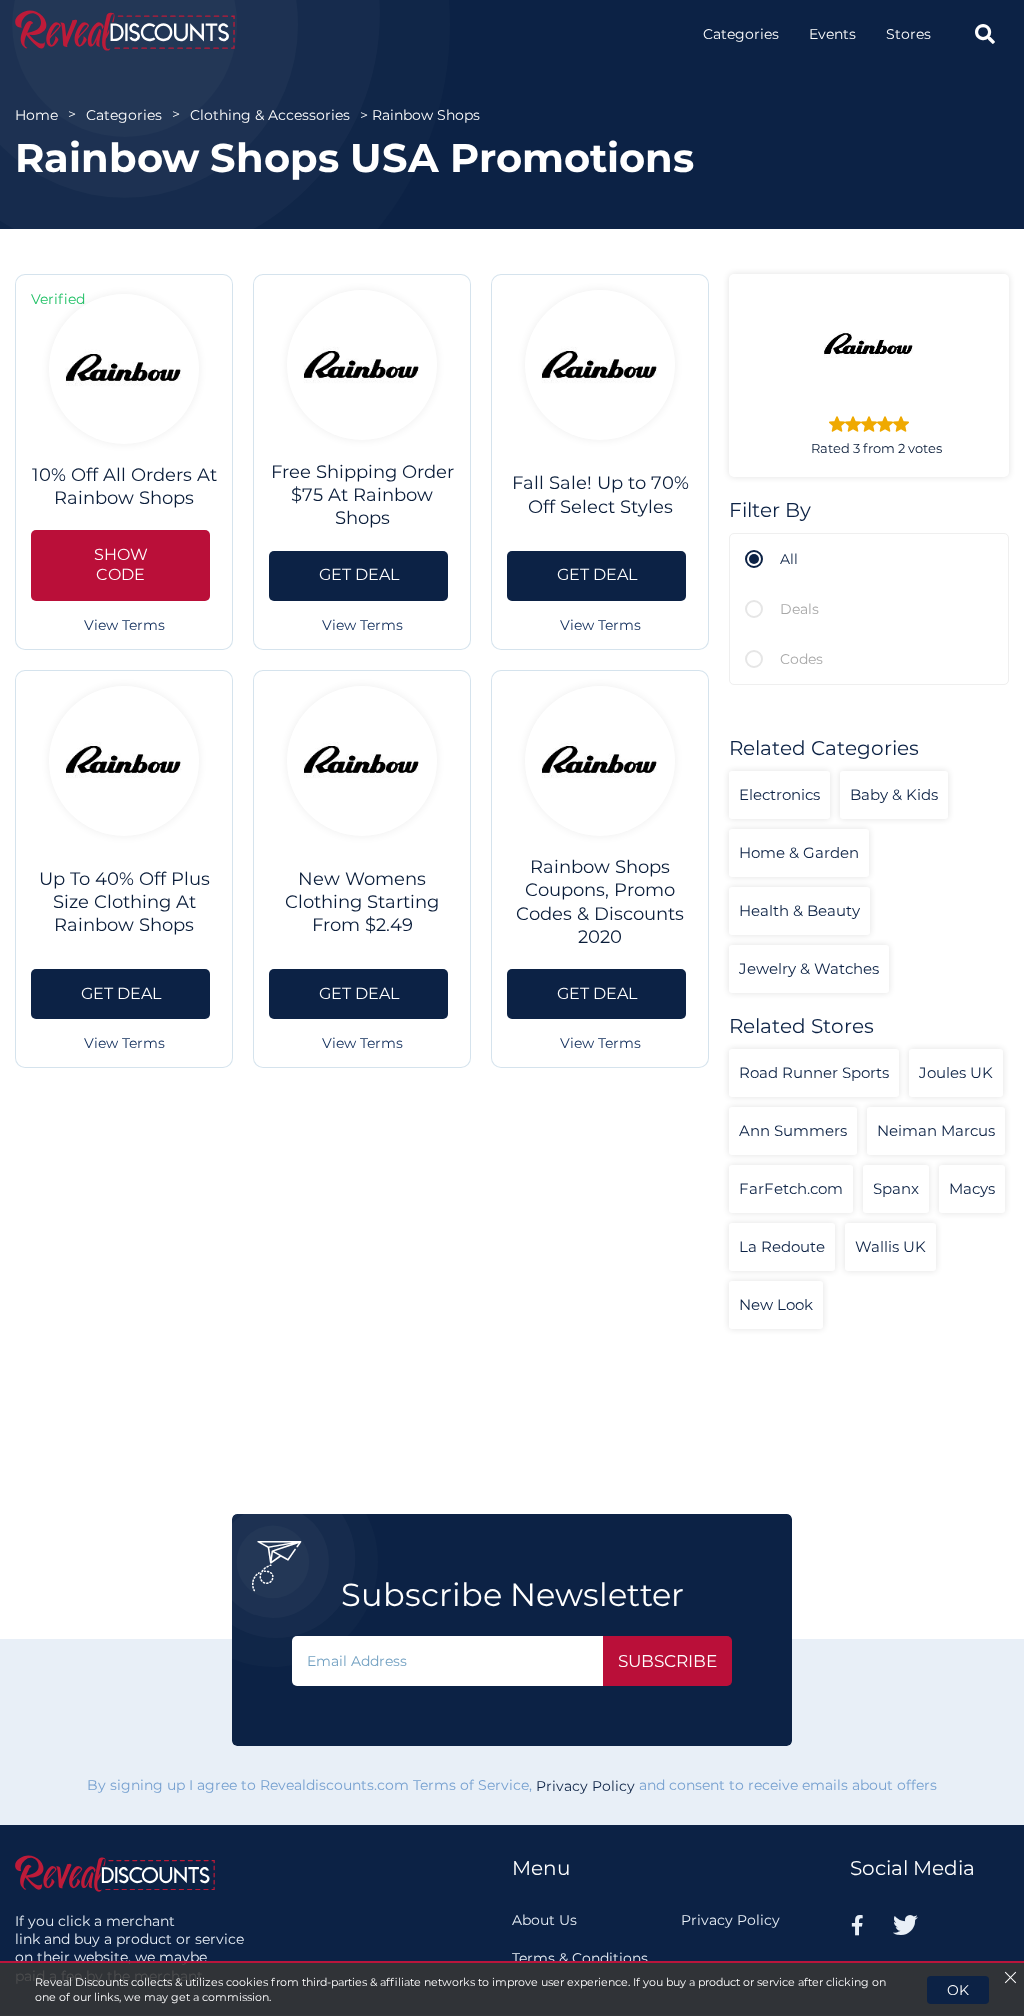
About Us (544, 1920)
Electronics (779, 794)
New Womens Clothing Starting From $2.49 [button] (362, 902)
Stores (908, 34)
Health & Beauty (799, 910)
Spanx (896, 1188)
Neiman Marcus (936, 1130)
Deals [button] (799, 609)
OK (958, 1990)
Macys (972, 1188)
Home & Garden (799, 852)
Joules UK (956, 1072)
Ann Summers (793, 1130)
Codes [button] (801, 659)
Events (832, 34)
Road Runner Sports (814, 1072)
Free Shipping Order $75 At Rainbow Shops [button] (362, 495)
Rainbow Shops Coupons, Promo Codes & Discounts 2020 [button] (600, 902)
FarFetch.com (791, 1188)
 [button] (985, 34)
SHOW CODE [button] (121, 565)
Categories (741, 34)
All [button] (789, 559)
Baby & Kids (894, 794)
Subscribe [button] (667, 1661)
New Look (776, 1304)
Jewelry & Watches (809, 968)
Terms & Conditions (580, 1958)
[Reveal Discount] (125, 30)
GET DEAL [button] (359, 574)
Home (36, 115)
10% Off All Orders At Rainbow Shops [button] (124, 486)
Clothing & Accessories (270, 115)
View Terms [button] (124, 625)
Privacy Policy (585, 1786)
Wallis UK (890, 1246)
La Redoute (782, 1246)
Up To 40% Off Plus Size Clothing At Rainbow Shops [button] (124, 902)
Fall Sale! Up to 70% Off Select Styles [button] (600, 494)
